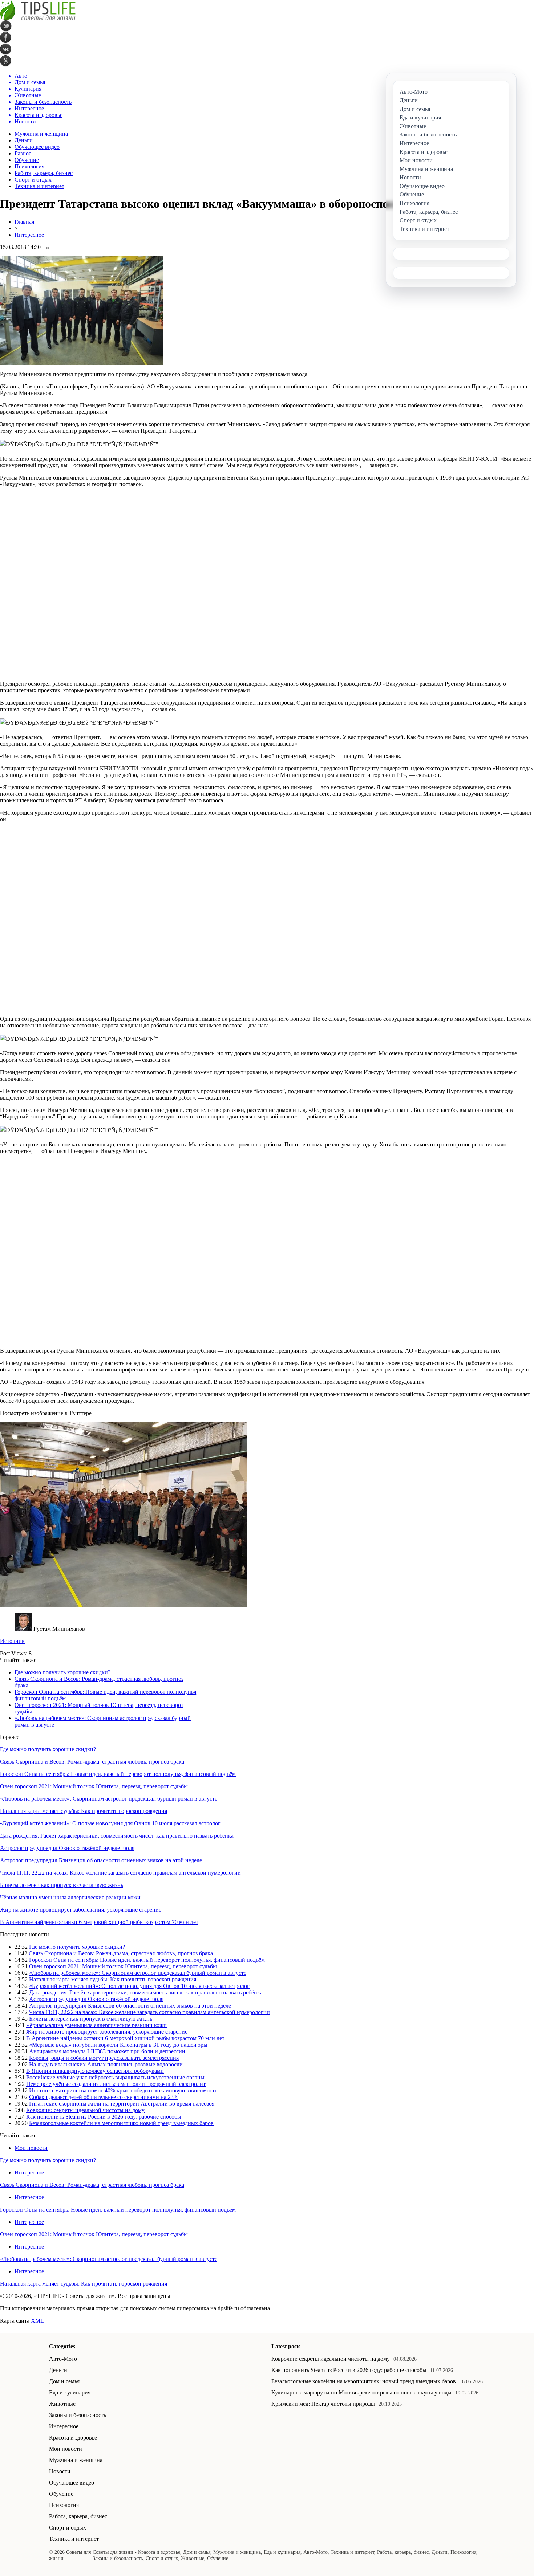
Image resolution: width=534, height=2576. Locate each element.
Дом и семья (64, 2381)
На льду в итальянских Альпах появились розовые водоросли (106, 2064)
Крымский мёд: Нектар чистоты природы (323, 2404)
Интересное (29, 235)
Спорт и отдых (33, 180)
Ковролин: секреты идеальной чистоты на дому (85, 2110)
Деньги (24, 140)
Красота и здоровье (73, 2438)
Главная (24, 222)
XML (37, 2321)
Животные (62, 2404)
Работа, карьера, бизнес (44, 173)
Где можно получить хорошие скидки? (62, 1672)
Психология (29, 166)
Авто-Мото (63, 2359)
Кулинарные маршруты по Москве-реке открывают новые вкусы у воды (361, 2392)
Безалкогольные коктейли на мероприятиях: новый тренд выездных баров (121, 2123)
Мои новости (31, 2148)
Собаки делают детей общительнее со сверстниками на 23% (104, 2097)
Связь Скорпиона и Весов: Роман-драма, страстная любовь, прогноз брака (92, 1762)
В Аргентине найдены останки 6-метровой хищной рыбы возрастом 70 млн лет (99, 1922)
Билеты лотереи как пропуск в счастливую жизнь (62, 1885)
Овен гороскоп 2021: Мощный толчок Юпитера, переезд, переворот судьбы (94, 1786)
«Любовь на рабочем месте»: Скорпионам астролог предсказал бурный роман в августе (109, 1799)
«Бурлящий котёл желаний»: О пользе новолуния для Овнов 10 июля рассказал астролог (110, 1823)
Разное (23, 153)
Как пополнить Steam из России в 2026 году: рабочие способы (104, 2117)
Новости (60, 2471)
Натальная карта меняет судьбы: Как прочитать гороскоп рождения (84, 1811)
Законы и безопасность (78, 2415)
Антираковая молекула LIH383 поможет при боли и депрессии (107, 2051)
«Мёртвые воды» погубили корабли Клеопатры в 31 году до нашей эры (118, 2045)
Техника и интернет (39, 186)
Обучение (27, 160)
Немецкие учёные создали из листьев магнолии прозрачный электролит (116, 2084)
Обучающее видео (37, 147)
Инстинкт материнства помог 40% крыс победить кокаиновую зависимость (123, 2090)
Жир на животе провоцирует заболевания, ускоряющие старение (81, 1910)
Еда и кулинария (70, 2392)
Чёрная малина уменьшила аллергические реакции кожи (70, 1897)
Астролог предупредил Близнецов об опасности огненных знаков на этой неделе (101, 1860)
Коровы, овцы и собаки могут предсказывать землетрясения (104, 2058)
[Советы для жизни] (38, 18)
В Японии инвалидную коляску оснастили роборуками (95, 2071)
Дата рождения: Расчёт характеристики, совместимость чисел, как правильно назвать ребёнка (117, 1836)
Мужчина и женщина (41, 134)
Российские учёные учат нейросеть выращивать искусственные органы (115, 2077)
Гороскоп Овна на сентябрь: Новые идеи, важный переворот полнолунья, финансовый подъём (118, 1774)
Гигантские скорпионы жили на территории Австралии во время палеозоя (122, 2104)
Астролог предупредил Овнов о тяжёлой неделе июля (67, 1848)
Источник (12, 1641)
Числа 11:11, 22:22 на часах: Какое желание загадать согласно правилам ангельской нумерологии (120, 1873)
